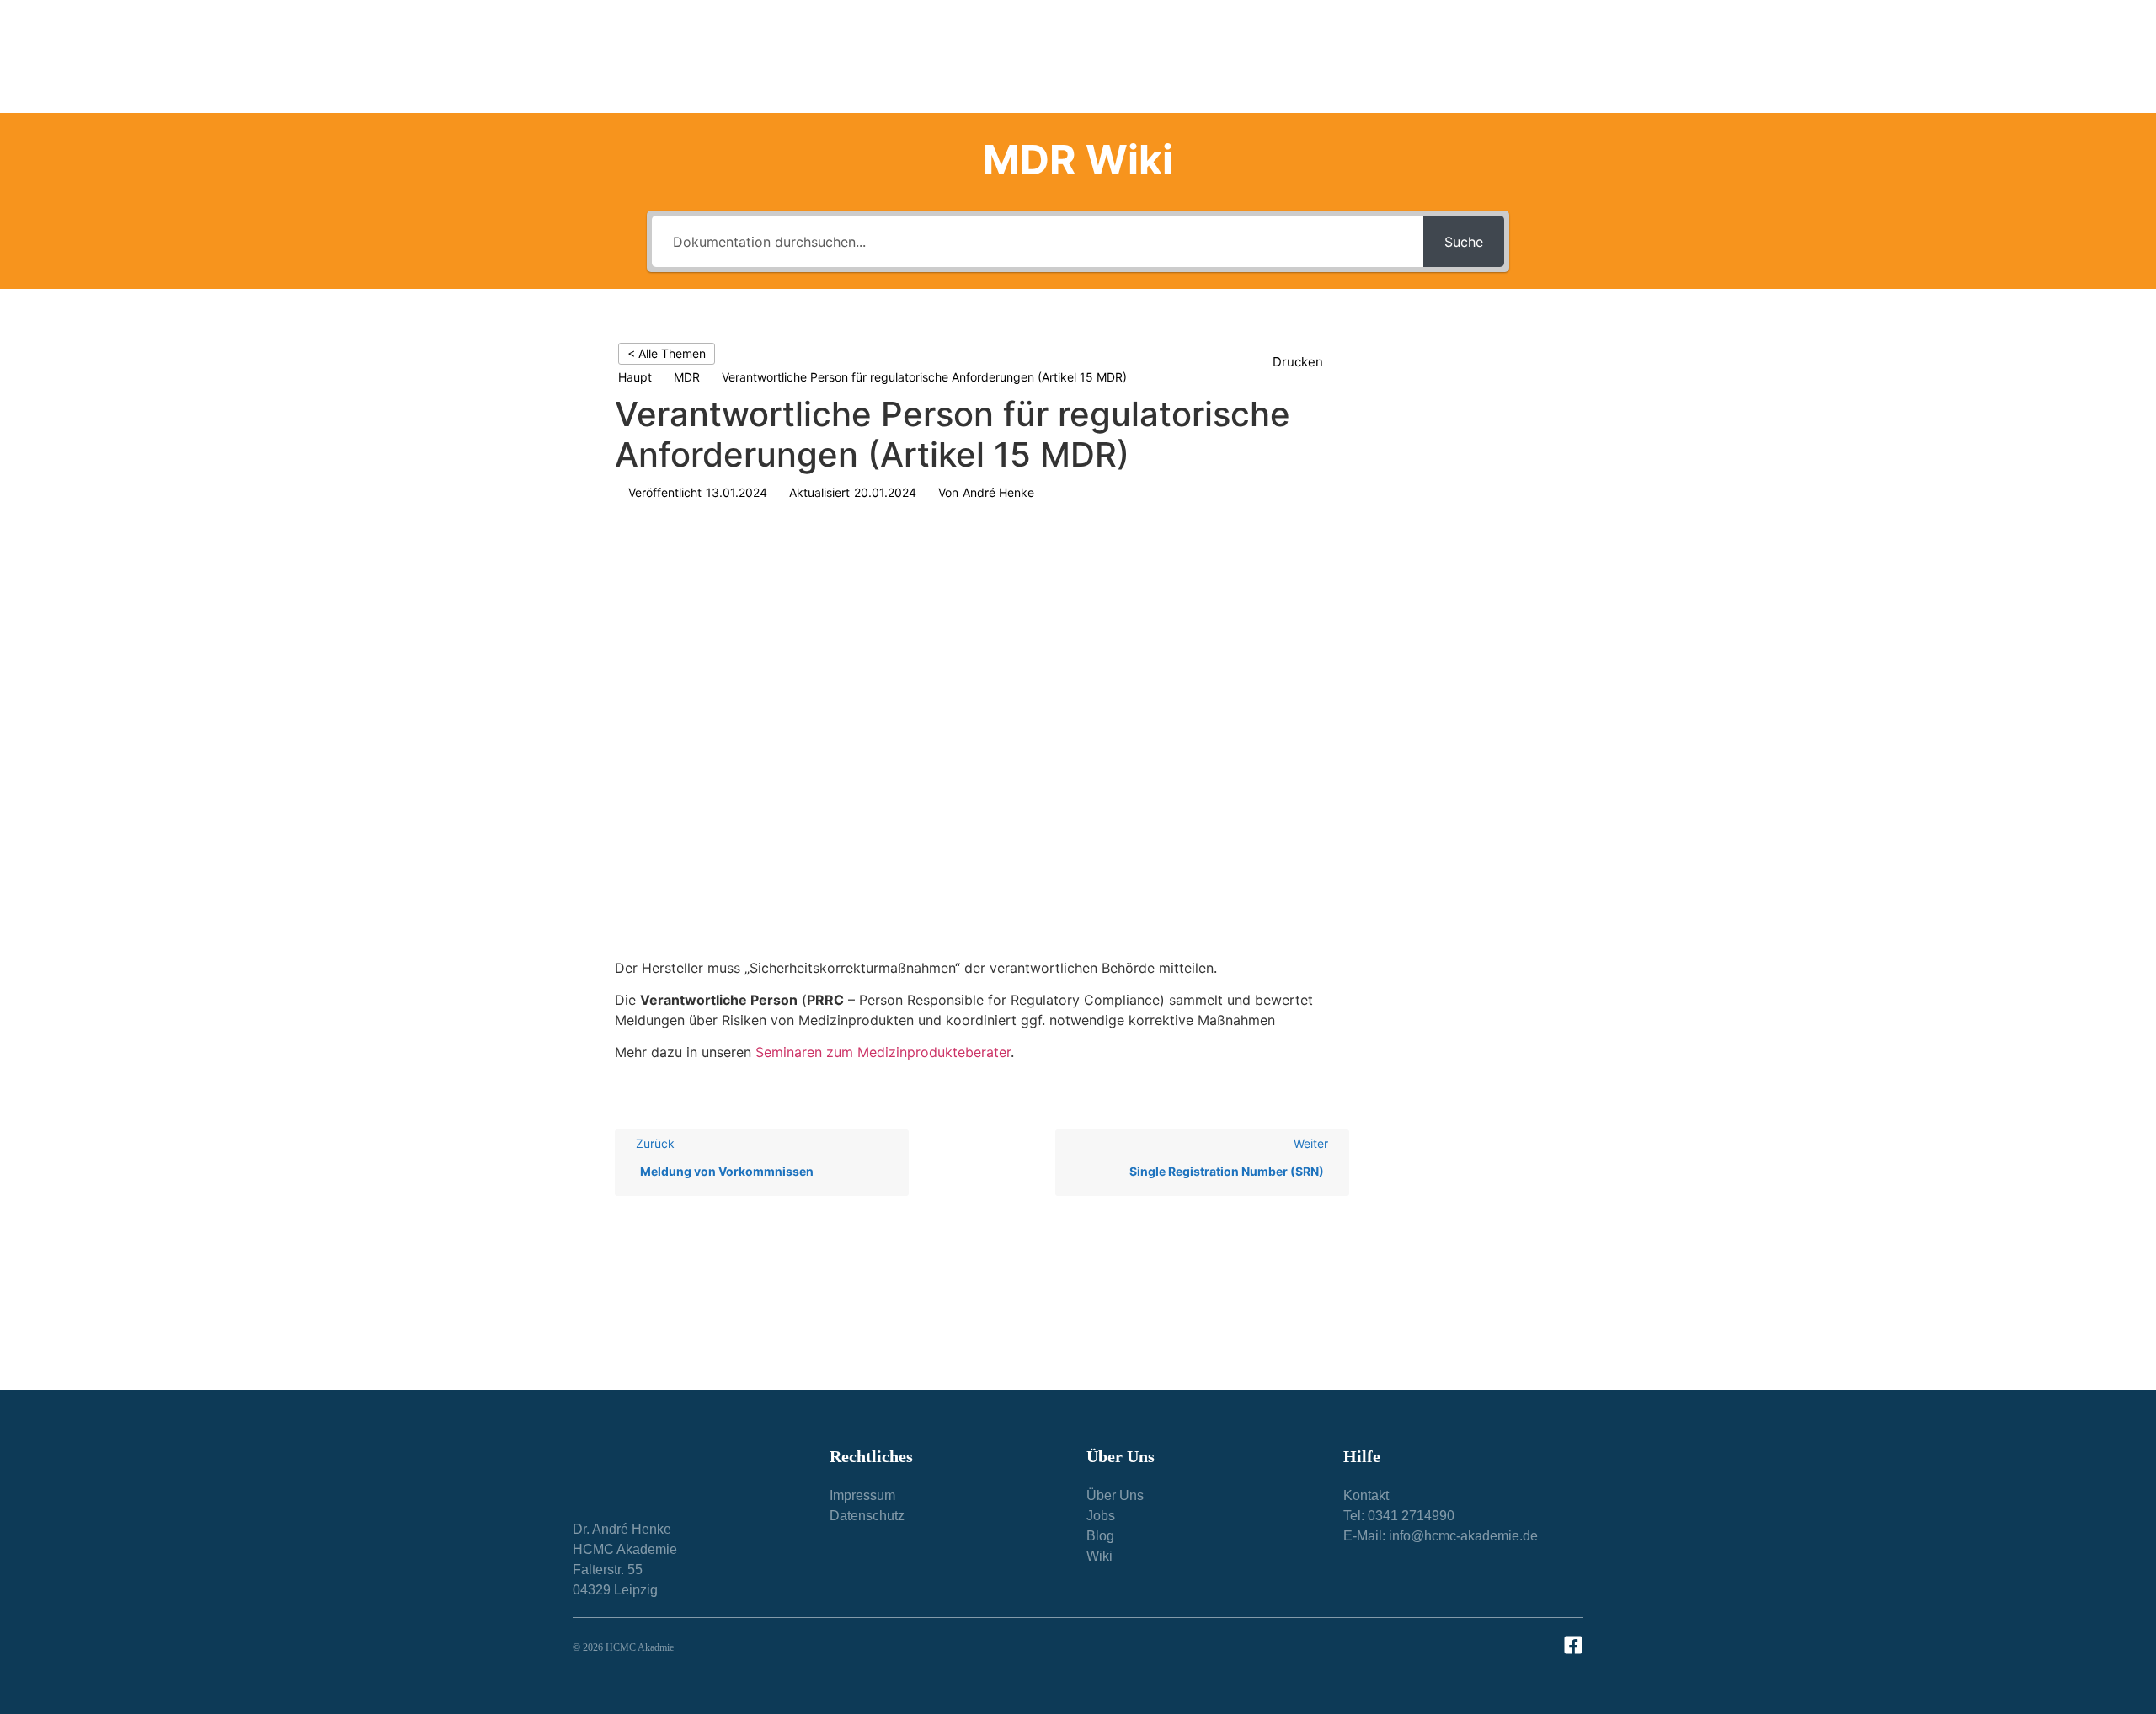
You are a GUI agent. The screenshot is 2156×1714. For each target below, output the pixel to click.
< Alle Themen (667, 353)
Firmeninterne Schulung (1187, 56)
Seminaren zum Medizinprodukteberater (883, 1052)
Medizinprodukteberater (1026, 56)
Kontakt (1538, 56)
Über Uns (1310, 56)
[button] (1307, 363)
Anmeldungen (1427, 56)
